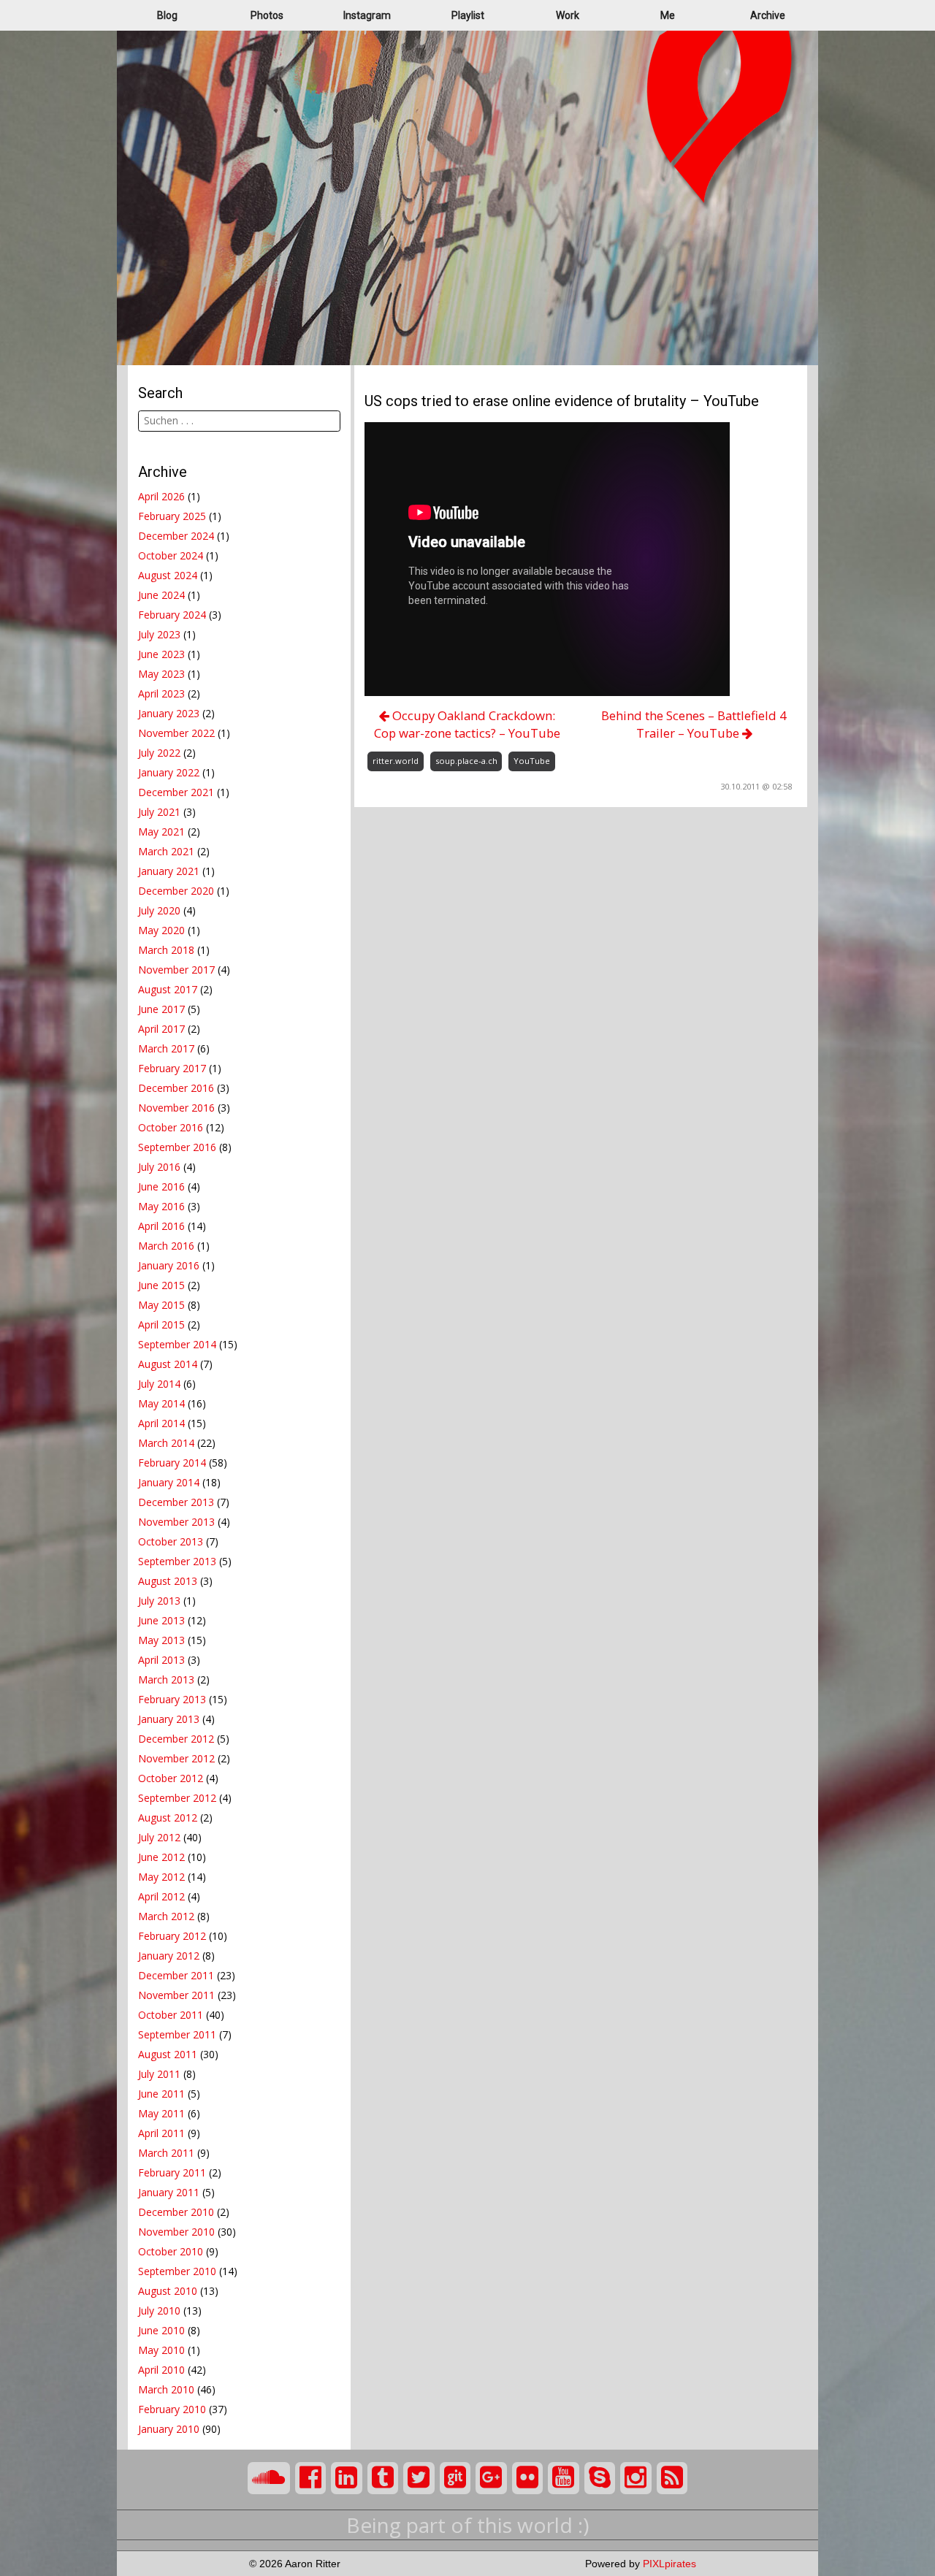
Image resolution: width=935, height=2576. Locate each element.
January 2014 (169, 1482)
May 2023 (161, 674)
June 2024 (161, 595)
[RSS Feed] (672, 2478)
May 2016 (161, 1206)
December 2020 (176, 891)
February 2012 (172, 1936)
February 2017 (172, 1068)
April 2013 (161, 1660)
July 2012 (159, 1837)
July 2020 (159, 910)
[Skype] (600, 2478)
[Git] (455, 2478)
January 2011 (169, 2192)
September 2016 (177, 1147)
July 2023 (159, 634)
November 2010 (176, 2232)
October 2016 (171, 1127)
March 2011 (166, 2153)
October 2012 (171, 1778)
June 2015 (161, 1285)
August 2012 (168, 1818)
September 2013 (177, 1561)
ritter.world (396, 761)
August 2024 (168, 575)
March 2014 (166, 1443)
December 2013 (176, 1502)
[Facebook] (311, 2478)
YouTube (532, 761)
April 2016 (161, 1226)
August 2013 (168, 1581)
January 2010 (169, 2429)
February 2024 (172, 615)
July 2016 (159, 1167)
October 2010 (171, 2251)
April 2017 (161, 1029)
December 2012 (176, 1739)
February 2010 (172, 2409)
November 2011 (176, 1995)
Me (668, 15)
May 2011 (161, 2113)
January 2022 (169, 772)
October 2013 (171, 1541)
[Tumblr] (383, 2478)
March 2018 (166, 950)
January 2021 (169, 871)
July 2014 (159, 1384)
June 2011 (161, 2094)
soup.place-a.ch (466, 761)
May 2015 (161, 1305)
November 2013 (176, 1522)
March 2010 (166, 2389)
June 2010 (161, 2330)
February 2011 (172, 2172)
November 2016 (176, 1108)
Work (568, 15)
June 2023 (161, 654)
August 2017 (168, 989)
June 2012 (161, 1857)
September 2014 (177, 1344)
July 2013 (159, 1601)
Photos (267, 15)
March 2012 (166, 1916)
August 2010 (168, 2291)
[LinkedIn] (347, 2478)
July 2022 (159, 753)
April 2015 (161, 1325)
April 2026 (161, 496)
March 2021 (166, 851)
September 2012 (177, 1798)
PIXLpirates (669, 2564)
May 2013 (161, 1640)
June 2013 (161, 1620)
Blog (167, 15)
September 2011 (177, 2034)
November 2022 (176, 733)
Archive (768, 15)
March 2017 (166, 1048)
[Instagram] (636, 2478)
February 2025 (172, 516)
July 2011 (159, 2074)
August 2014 (168, 1364)
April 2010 (161, 2370)
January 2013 (169, 1719)
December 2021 (176, 792)
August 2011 (168, 2054)
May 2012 (161, 1877)
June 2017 (161, 1009)
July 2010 (159, 2311)
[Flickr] (528, 2478)
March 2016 (166, 1246)
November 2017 (176, 970)
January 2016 (169, 1265)
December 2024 (176, 536)
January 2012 (169, 1956)
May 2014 (161, 1403)
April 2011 (161, 2133)
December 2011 (176, 1975)
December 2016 (176, 1088)
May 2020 (161, 930)
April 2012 (161, 1896)
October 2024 (171, 555)
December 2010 (176, 2212)
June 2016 (161, 1186)
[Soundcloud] (269, 2478)
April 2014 (161, 1423)
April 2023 (161, 693)
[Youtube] (564, 2478)
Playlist (468, 15)
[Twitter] (419, 2478)
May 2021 (161, 832)
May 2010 (161, 2350)
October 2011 (171, 2015)
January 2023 (169, 713)
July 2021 (159, 812)
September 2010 (177, 2271)
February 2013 (172, 1699)
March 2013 (166, 1679)
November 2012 (176, 1758)
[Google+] (491, 2478)
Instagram (367, 15)
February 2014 (172, 1463)
